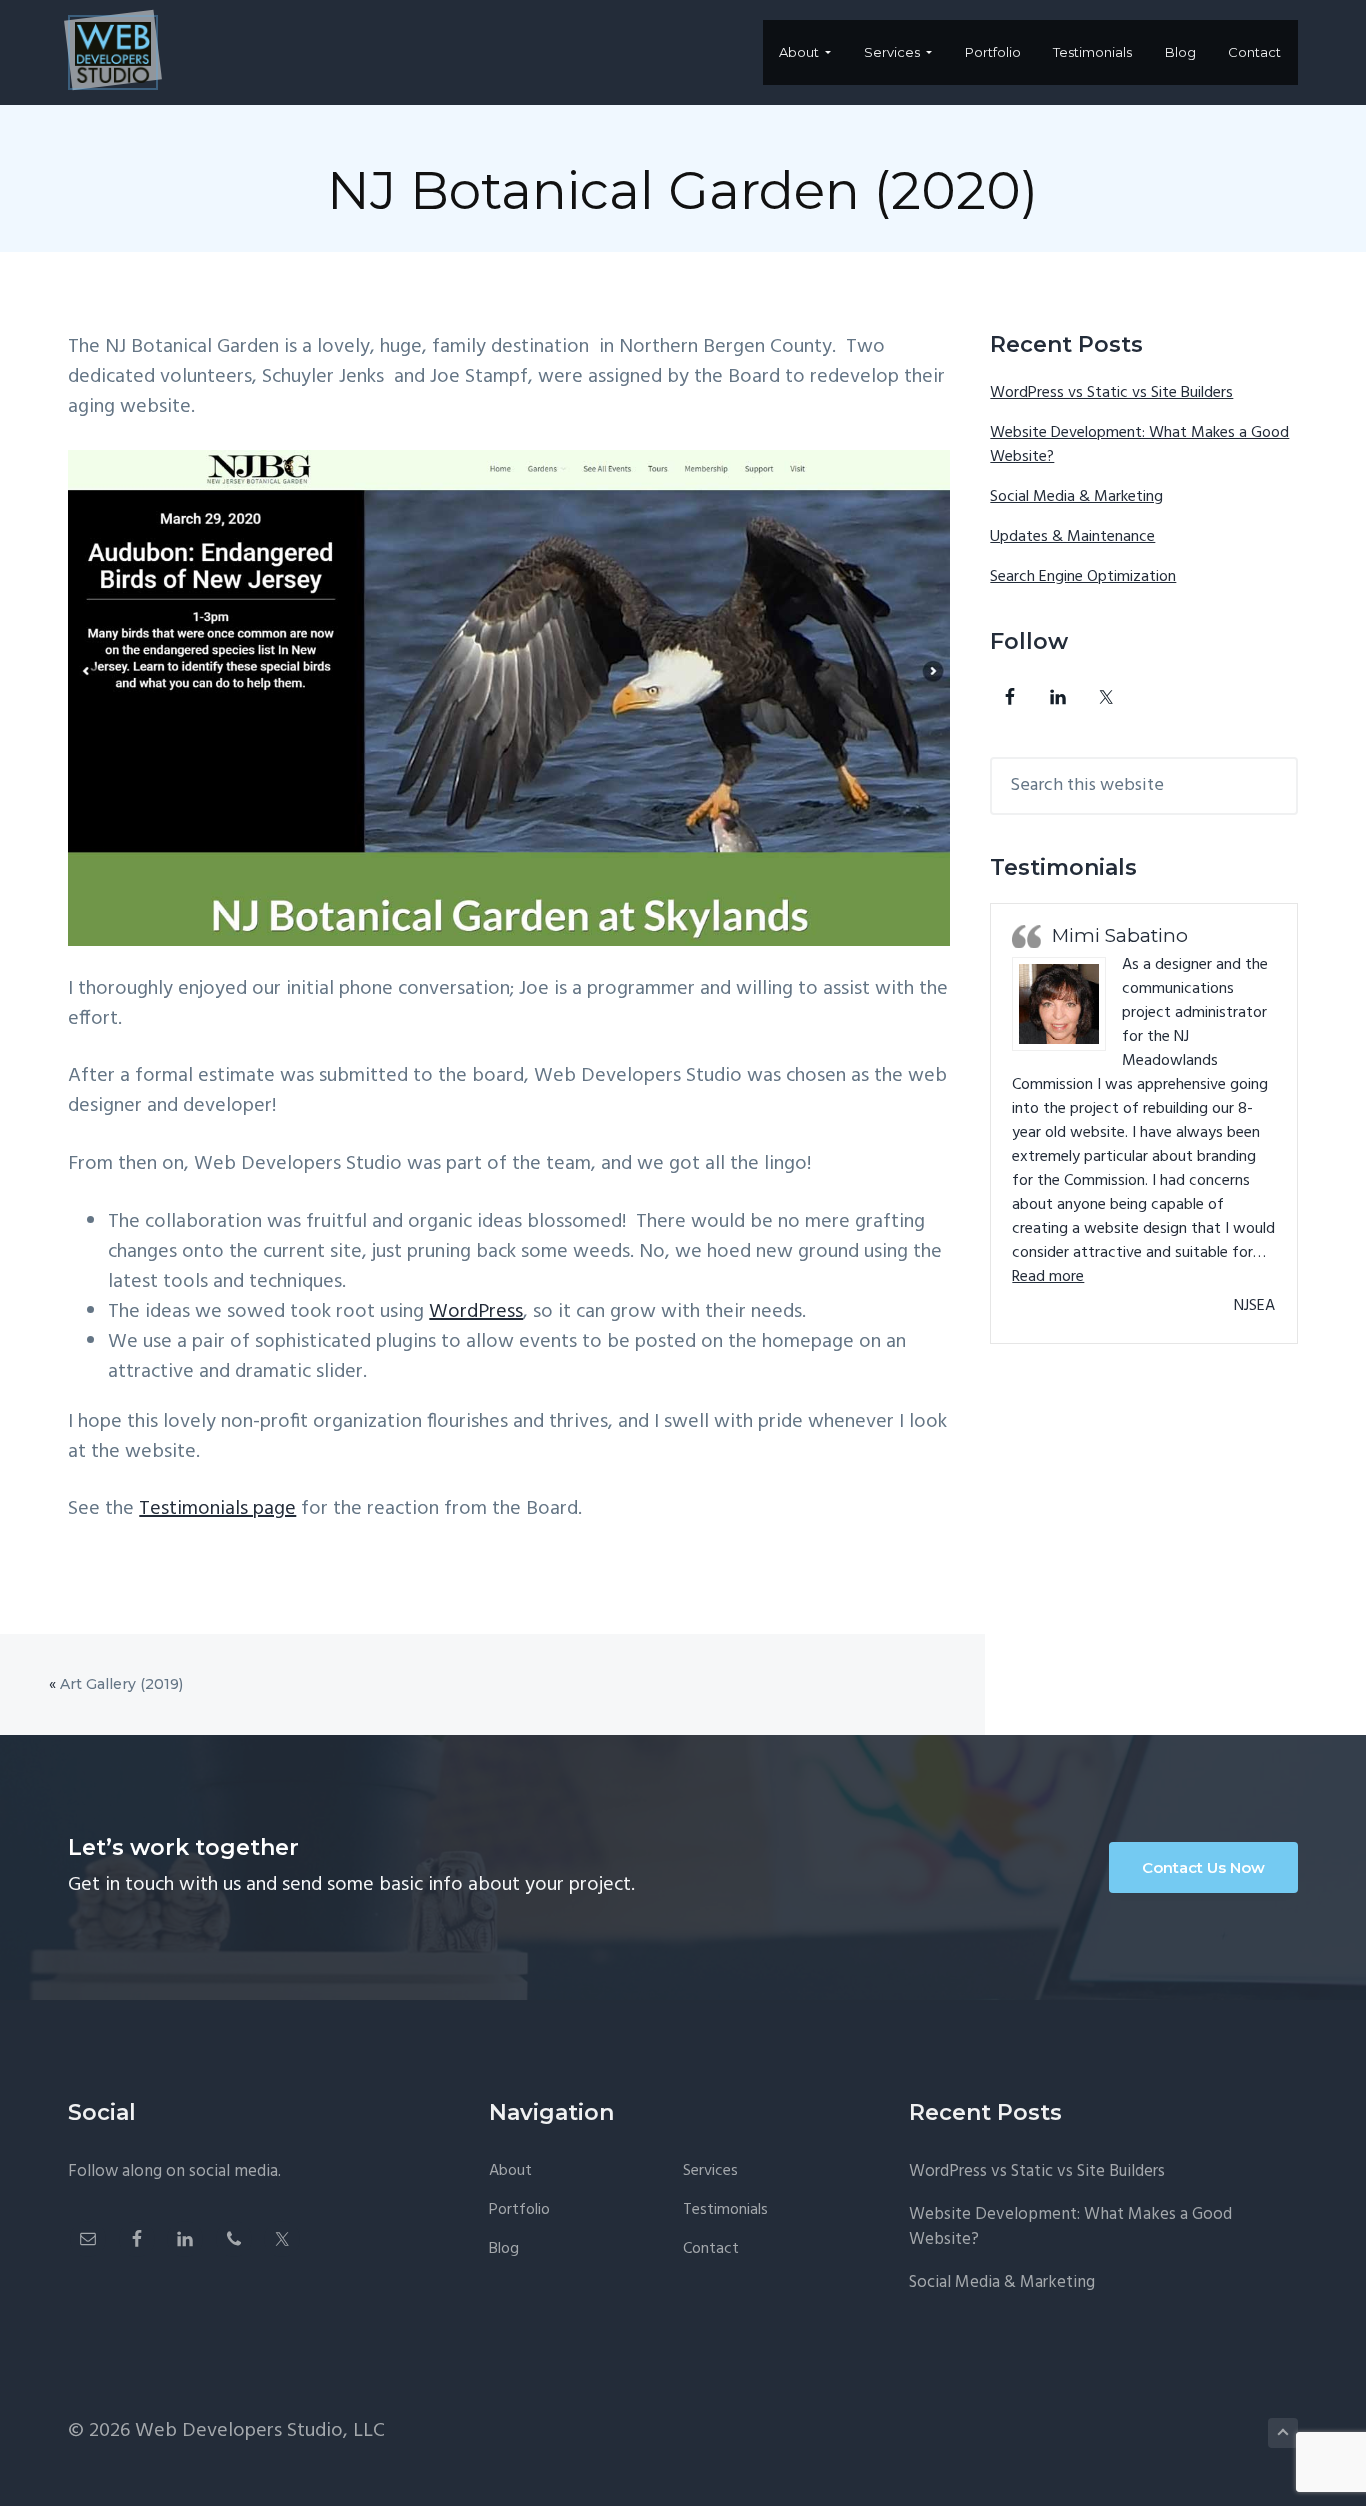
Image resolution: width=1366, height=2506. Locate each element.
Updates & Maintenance (1072, 537)
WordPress (476, 1312)
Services (710, 2171)
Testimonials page (217, 1509)
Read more (1048, 1277)
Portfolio (519, 2210)
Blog (504, 2249)
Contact (711, 2249)
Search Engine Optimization (1083, 577)
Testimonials (725, 2210)
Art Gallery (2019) (121, 1684)
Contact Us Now (1203, 1867)
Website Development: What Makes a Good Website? (1139, 445)
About (510, 2171)
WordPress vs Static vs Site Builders (1111, 393)
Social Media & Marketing (1076, 497)
